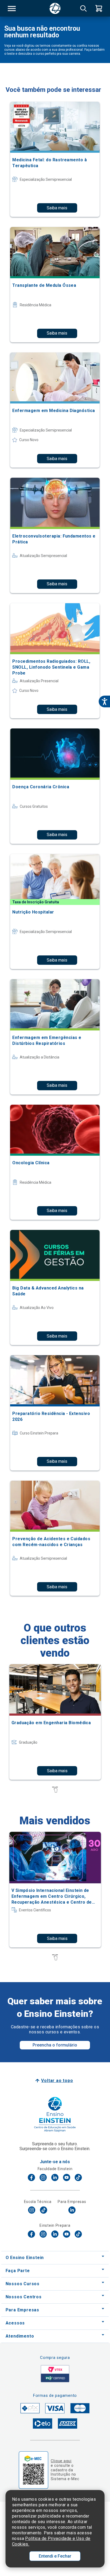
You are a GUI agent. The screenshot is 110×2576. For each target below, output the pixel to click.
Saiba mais (57, 208)
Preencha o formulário (55, 2045)
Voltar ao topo (57, 2081)
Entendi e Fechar (55, 2556)
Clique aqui (61, 2461)
